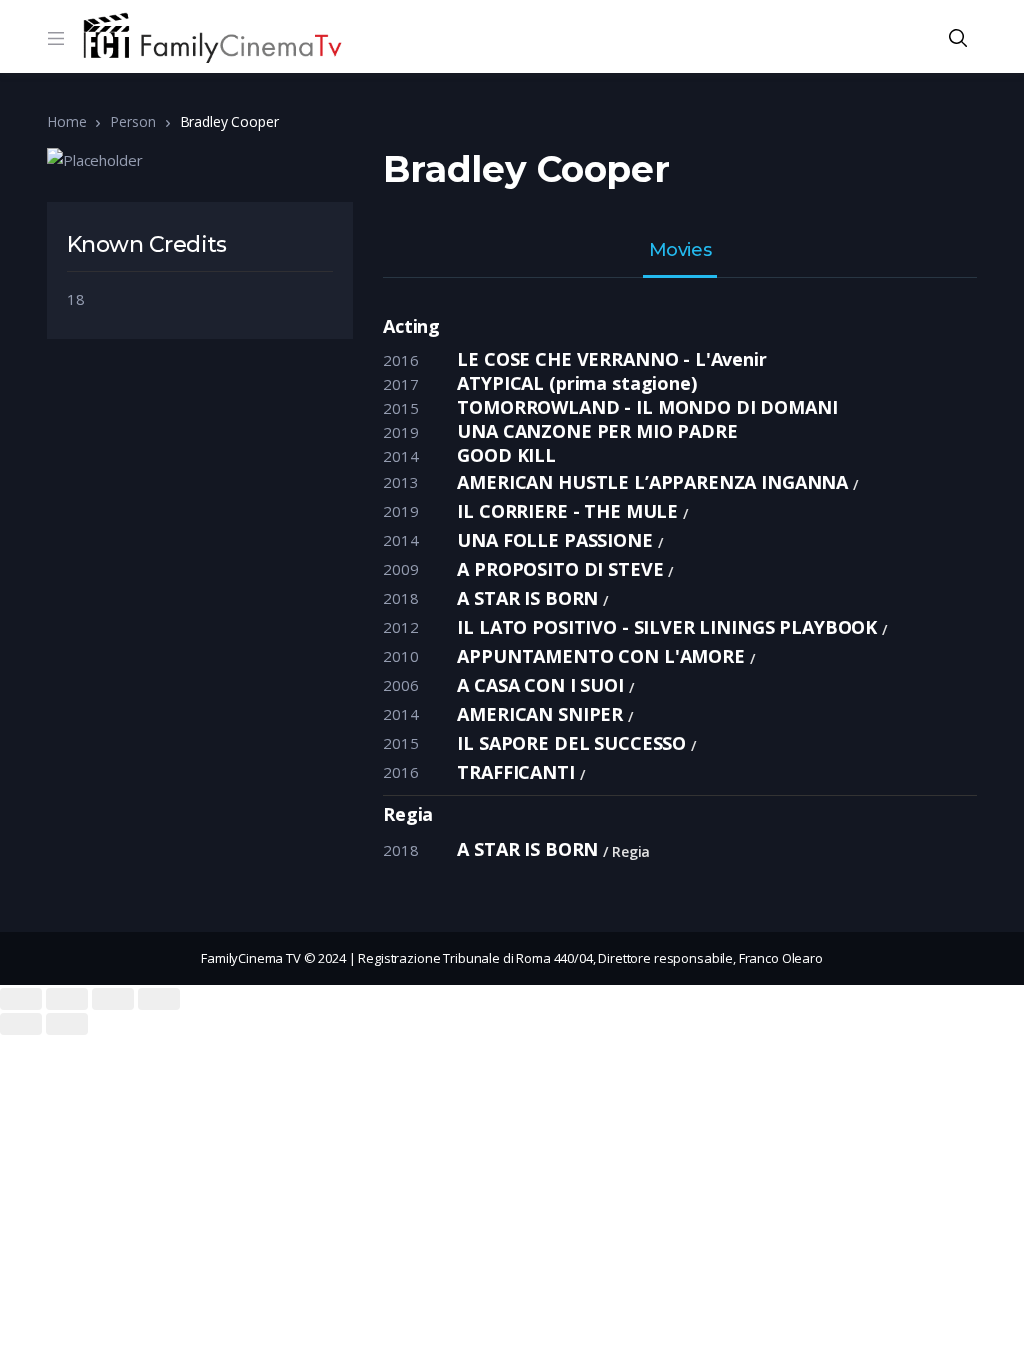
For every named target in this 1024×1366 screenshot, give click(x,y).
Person (132, 121)
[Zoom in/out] (159, 999)
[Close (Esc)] (21, 999)
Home (66, 121)
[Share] (67, 999)
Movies (680, 251)
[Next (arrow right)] (67, 1024)
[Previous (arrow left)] (21, 1024)
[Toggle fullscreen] (113, 999)
